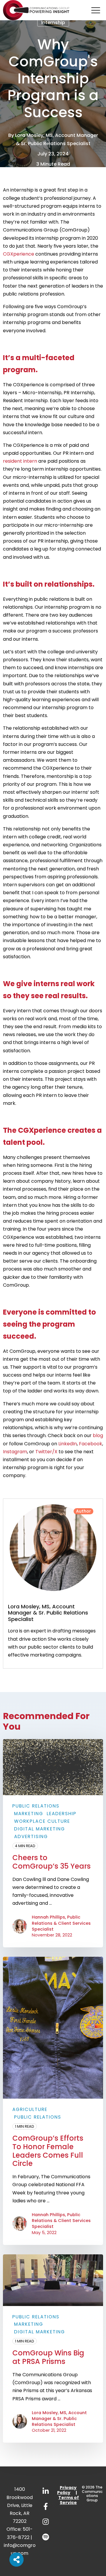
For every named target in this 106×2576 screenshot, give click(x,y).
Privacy (68, 2488)
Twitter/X (46, 1452)
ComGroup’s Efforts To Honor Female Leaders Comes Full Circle (48, 2151)
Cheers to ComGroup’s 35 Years (52, 1862)
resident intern (20, 461)
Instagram (15, 1452)
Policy (64, 2493)
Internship (53, 22)
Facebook (91, 1444)
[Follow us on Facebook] (46, 2506)
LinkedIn (68, 1444)
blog (98, 1435)
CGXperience (19, 254)
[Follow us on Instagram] (46, 2522)
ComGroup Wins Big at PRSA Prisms (48, 2357)
